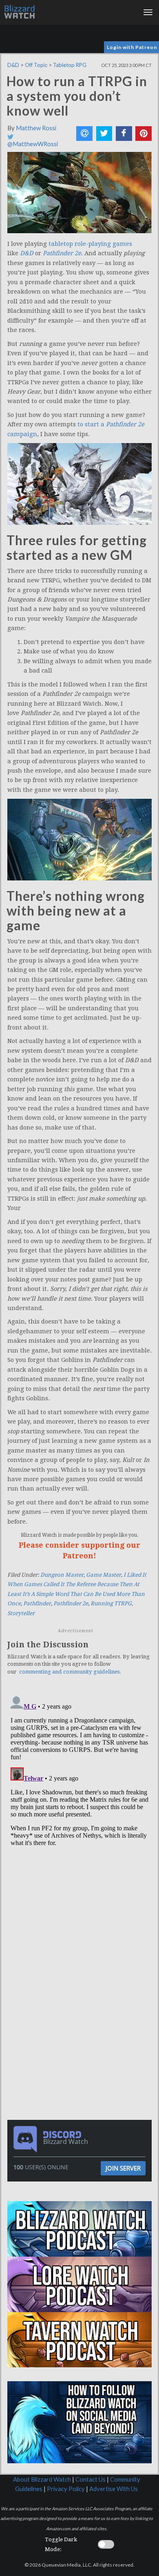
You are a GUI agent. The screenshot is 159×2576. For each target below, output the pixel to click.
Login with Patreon (132, 47)
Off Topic (36, 65)
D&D (13, 65)
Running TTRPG (111, 1603)
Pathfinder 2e (71, 1603)
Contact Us (91, 2479)
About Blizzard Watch (42, 2479)
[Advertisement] (82, 1954)
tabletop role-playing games (90, 244)
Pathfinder (37, 1603)
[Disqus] (79, 1794)
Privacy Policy (66, 2489)
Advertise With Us (114, 2489)
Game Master (104, 1575)
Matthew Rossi (36, 128)
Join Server (123, 2168)
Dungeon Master (62, 1575)
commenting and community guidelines (69, 1672)
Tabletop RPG (70, 65)
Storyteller (21, 1613)
